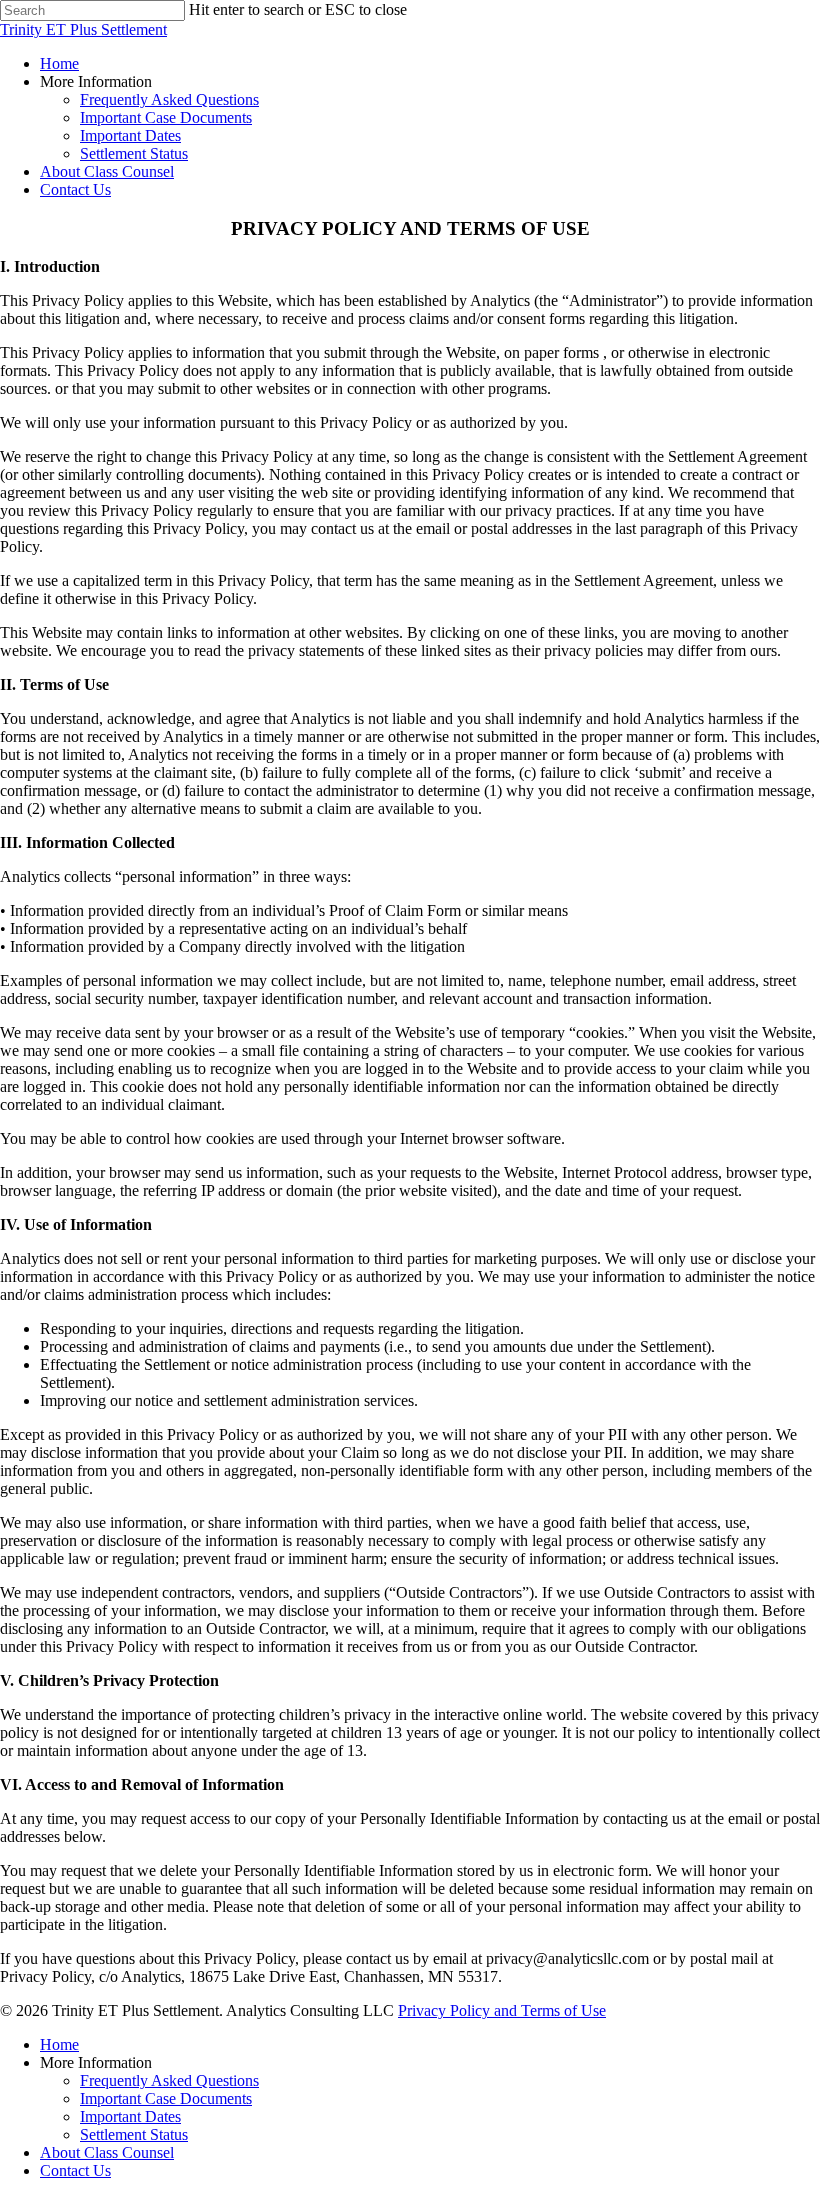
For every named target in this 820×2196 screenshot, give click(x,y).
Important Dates (130, 2116)
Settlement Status (134, 2134)
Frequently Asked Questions (169, 2080)
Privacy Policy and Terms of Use (502, 2010)
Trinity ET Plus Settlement (83, 29)
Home (59, 2044)
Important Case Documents (166, 2098)
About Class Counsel (107, 2152)
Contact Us (75, 2170)
